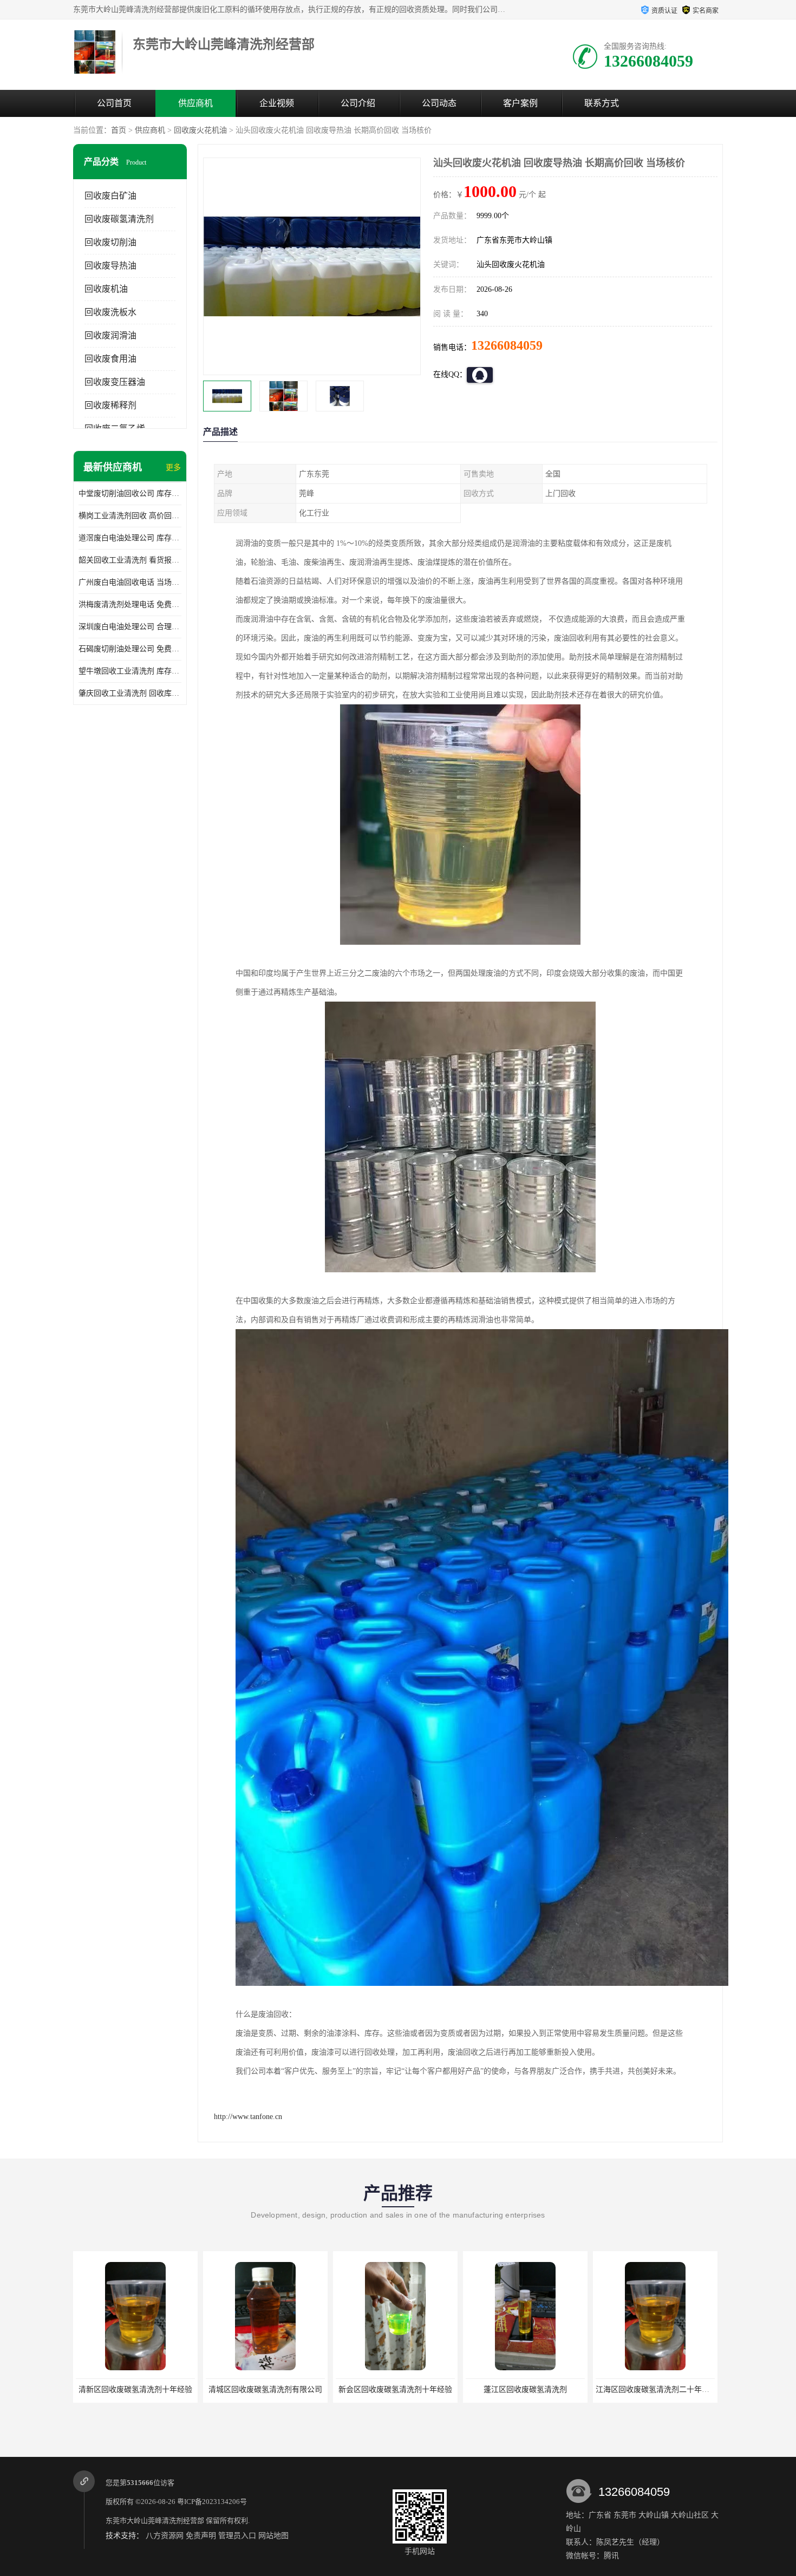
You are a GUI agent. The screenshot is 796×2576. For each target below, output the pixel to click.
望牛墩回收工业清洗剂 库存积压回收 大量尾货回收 (130, 671)
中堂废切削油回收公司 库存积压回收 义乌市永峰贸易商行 (130, 493)
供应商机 (195, 103)
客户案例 (520, 103)
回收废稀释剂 (110, 405)
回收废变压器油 (115, 382)
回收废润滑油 (110, 335)
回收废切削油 (110, 242)
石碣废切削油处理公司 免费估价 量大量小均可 (130, 649)
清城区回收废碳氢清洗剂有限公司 (135, 2389)
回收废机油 (106, 289)
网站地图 (273, 2536)
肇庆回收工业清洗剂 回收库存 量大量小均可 (130, 693)
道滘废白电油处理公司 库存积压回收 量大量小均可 (130, 538)
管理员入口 (237, 2536)
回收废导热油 (110, 266)
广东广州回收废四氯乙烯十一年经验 (656, 2389)
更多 (173, 468)
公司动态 (439, 103)
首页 (119, 130)
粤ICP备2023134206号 (212, 2502)
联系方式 (602, 103)
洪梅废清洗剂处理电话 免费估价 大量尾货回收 (130, 604)
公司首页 (114, 103)
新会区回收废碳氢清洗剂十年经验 (265, 2389)
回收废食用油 (110, 359)
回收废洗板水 (110, 312)
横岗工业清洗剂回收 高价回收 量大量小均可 (130, 516)
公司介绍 (358, 103)
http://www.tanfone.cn (248, 2117)
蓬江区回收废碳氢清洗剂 (395, 2389)
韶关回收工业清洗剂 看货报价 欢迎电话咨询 (130, 560)
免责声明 (201, 2536)
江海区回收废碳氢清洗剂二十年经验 (526, 2389)
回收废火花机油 (200, 130)
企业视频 (277, 103)
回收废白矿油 (110, 196)
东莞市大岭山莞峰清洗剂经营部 (155, 2521)
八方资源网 (165, 2536)
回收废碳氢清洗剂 (119, 219)
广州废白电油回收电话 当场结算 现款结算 (130, 582)
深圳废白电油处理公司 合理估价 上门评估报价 (130, 627)
